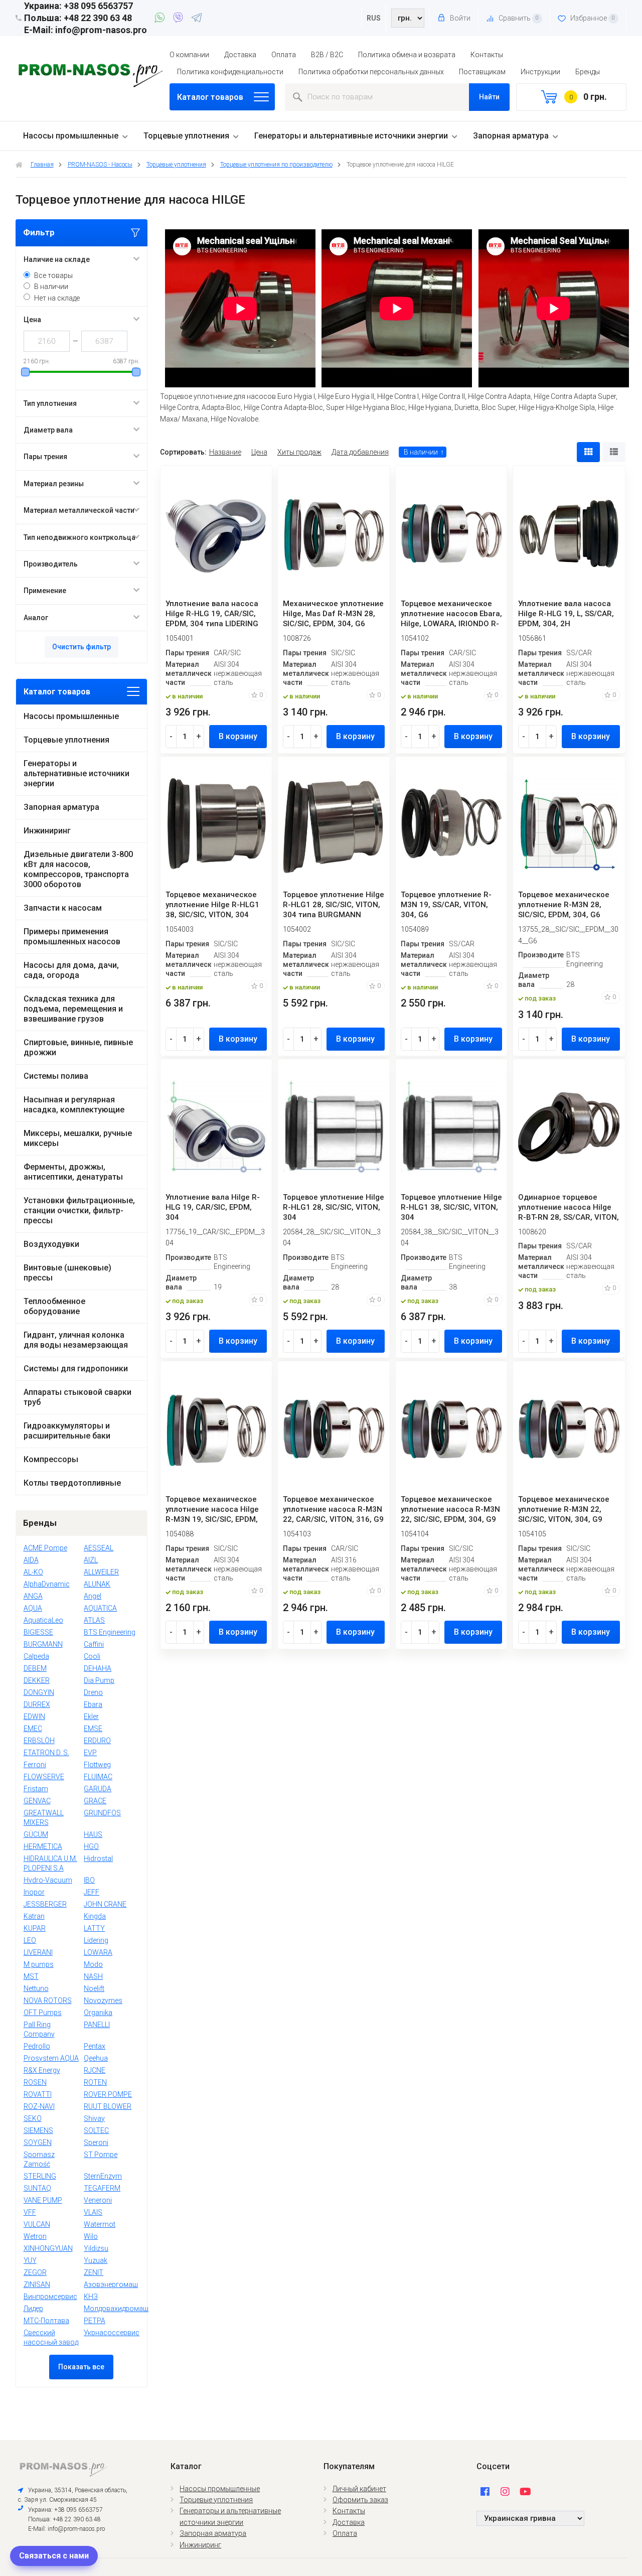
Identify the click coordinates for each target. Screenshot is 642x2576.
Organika (98, 2013)
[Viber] (180, 19)
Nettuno (36, 1988)
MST (31, 1976)
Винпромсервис (50, 2297)
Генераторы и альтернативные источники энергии (351, 136)
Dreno (93, 1692)
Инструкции (540, 72)
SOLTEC (96, 2130)
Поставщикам (482, 72)
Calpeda (36, 1656)
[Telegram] (197, 19)
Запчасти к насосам (63, 908)
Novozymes (103, 2000)
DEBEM (35, 1668)
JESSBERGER (45, 1904)
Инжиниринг (47, 831)
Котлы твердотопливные (72, 1483)
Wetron (35, 2236)
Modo (93, 1964)
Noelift (94, 1988)
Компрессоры (51, 1459)
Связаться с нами (54, 2556)
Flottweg (97, 1765)
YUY (30, 2260)
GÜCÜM (36, 1834)
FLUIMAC (98, 1777)
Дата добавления (360, 452)
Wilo (91, 2236)
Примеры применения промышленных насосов (72, 937)
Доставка (240, 55)
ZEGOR (35, 2272)
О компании (189, 55)
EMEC (33, 1729)
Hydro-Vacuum (48, 1880)
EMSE (93, 1729)
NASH (93, 1976)
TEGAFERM (102, 2188)
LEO (30, 1940)
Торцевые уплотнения (186, 136)
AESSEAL (99, 1548)
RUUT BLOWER (108, 2106)
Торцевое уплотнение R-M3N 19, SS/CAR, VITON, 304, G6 (446, 905)
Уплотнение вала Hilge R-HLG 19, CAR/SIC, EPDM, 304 (213, 1207)
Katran (34, 1916)
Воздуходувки (51, 1244)
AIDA (31, 1560)
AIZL (91, 1560)
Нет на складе (57, 298)
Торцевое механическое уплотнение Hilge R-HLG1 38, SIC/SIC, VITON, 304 (212, 905)
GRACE (95, 1801)
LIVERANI (38, 1952)
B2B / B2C (327, 55)
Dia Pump (99, 1680)
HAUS (93, 1834)
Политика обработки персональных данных (371, 72)
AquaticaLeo (43, 1620)
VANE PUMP (43, 2200)
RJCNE (95, 2070)
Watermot (100, 2224)
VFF (30, 2212)
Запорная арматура (511, 136)
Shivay (94, 2118)
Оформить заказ (360, 2500)
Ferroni (35, 1765)
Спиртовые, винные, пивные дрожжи (78, 1047)
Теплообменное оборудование (54, 1306)
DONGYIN (39, 1692)
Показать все (81, 2367)
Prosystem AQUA (51, 2058)
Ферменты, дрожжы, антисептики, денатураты (73, 1172)
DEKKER (37, 1680)
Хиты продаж (299, 452)
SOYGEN (38, 2142)
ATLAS (94, 1620)
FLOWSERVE (44, 1777)
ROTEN (95, 2082)
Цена (259, 452)
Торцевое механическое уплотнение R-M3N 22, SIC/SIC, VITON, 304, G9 (564, 1509)
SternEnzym (103, 2176)
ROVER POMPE (108, 2094)
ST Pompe (101, 2155)
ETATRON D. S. (46, 1753)
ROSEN (35, 2082)
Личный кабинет (359, 2489)
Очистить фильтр (82, 647)
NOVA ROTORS (48, 2000)
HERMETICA (43, 1846)
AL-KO (33, 1572)
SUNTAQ (37, 2188)
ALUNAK (97, 1584)
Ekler (91, 1716)
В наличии (51, 287)
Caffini (94, 1644)
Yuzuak (96, 2260)
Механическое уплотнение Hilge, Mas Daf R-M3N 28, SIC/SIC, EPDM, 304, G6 (333, 614)
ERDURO (97, 1741)
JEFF (92, 1892)
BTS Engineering (110, 1632)
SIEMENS (38, 2130)
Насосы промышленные (71, 136)
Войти (459, 18)
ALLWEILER (101, 1572)
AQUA (33, 1608)
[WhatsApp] (161, 19)
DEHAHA (98, 1668)
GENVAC (37, 1801)
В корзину (238, 736)
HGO (91, 1846)
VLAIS (93, 2212)
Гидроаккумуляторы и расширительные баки (67, 1431)
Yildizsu (96, 2248)
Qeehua (96, 2058)
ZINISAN (37, 2284)
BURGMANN (43, 1644)
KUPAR (35, 1928)
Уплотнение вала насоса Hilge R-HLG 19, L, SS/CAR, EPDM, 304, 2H (566, 614)
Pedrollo (37, 2046)
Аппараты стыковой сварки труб (77, 1397)
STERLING (40, 2176)
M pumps (39, 1964)
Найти (489, 97)
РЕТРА (95, 2321)
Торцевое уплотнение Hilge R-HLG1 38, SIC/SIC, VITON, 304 (451, 1207)
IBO (89, 1880)
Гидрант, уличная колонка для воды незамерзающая (76, 1340)
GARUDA (98, 1789)
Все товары (53, 275)
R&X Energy (42, 2070)
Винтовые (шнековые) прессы (67, 1273)
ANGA (33, 1596)
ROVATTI (38, 2094)
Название (225, 452)
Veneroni (98, 2200)
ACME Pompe (45, 1548)
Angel (93, 1596)
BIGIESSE (38, 1632)
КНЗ (91, 2297)
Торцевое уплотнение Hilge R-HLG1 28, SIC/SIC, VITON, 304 (334, 1207)
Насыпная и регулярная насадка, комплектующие (74, 1105)
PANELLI (97, 2025)
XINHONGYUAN (48, 2248)
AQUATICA (100, 1608)
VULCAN (37, 2224)
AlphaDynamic (47, 1584)
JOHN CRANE (105, 1904)
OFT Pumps (43, 2013)
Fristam (36, 1789)
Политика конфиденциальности (230, 72)
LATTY (94, 1928)
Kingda (95, 1916)
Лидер (33, 2309)
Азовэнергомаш (111, 2284)
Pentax (95, 2046)
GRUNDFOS (102, 1813)
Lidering (96, 1940)
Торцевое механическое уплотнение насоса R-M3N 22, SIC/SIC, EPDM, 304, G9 (450, 1509)
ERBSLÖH (39, 1741)
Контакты (487, 55)
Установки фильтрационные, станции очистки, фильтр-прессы (79, 1210)
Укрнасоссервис (112, 2333)
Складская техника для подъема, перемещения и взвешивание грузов (73, 1009)
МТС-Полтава (46, 2321)
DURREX (37, 1704)
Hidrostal (98, 1858)
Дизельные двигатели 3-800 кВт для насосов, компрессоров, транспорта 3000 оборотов (78, 869)
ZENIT (94, 2272)
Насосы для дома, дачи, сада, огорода (71, 970)
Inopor (34, 1892)
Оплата (284, 55)
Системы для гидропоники (76, 1369)
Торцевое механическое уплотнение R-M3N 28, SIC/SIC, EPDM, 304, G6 (564, 905)
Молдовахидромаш (116, 2309)
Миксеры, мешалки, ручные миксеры (78, 1138)
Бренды (588, 72)
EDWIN (34, 1716)
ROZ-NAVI (39, 2106)
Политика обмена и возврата (407, 55)
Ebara (93, 1704)
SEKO (33, 2118)
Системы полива (56, 1076)
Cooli (92, 1656)
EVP (90, 1753)
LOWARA (98, 1952)
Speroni (96, 2142)
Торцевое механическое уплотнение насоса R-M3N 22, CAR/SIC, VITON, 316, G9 (333, 1509)
